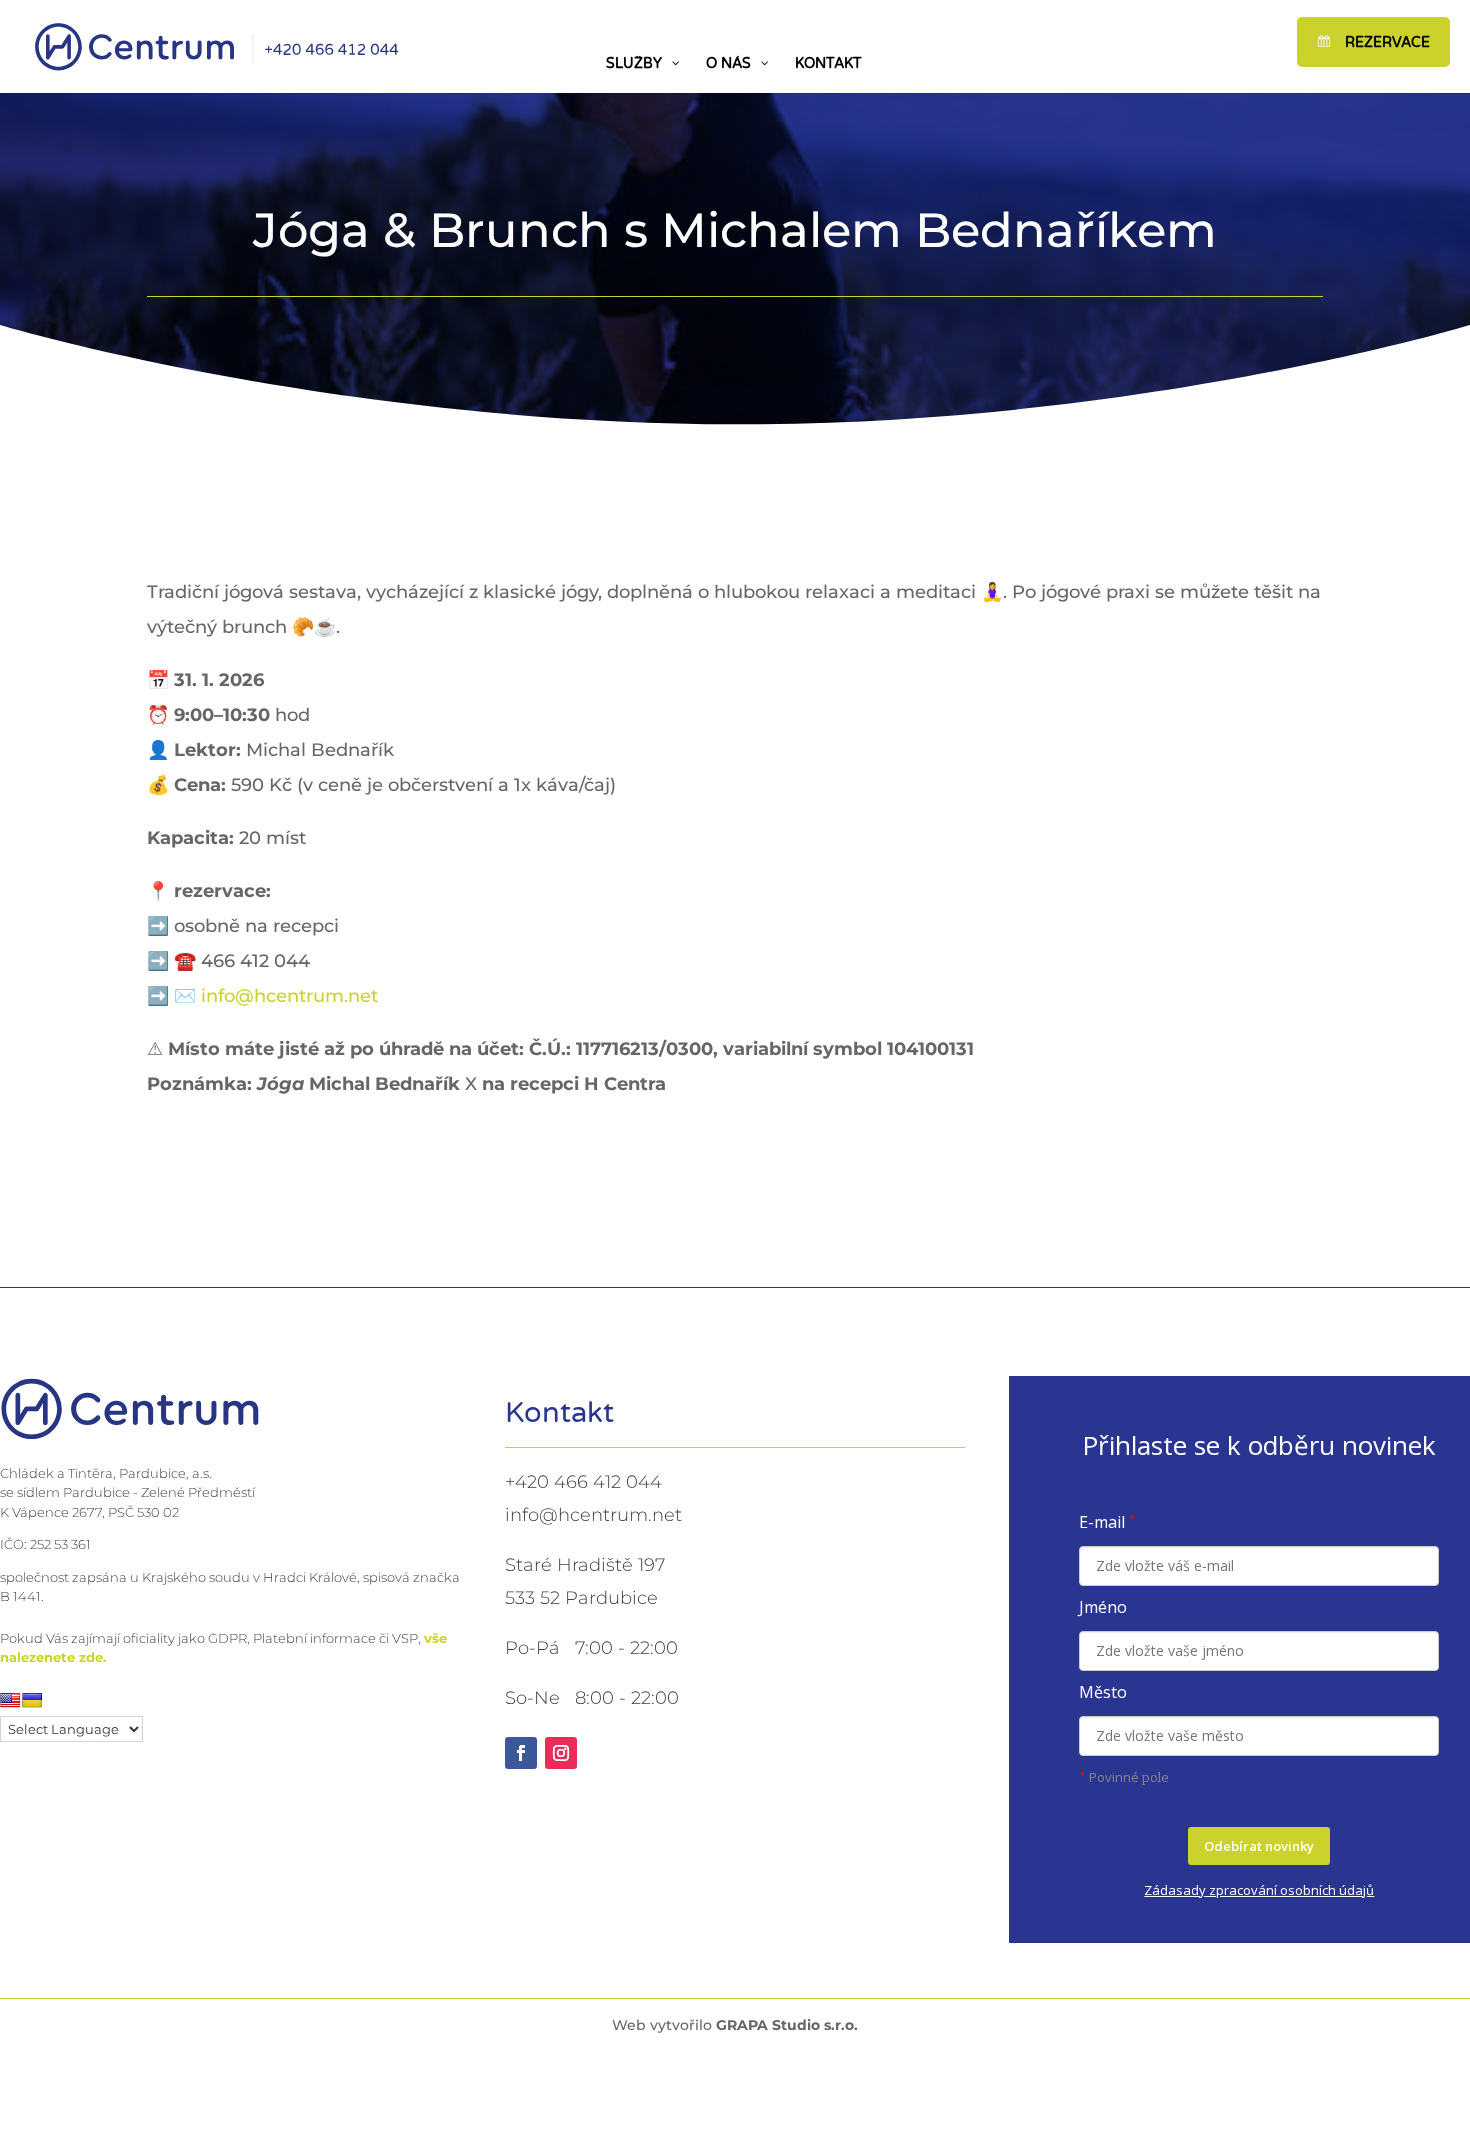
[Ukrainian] (32, 1700)
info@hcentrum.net (289, 996)
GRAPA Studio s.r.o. (787, 2025)
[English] (10, 1700)
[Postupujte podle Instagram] (561, 1753)
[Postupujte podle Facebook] (521, 1753)
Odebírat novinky (1259, 1846)
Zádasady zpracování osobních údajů (1259, 1890)
